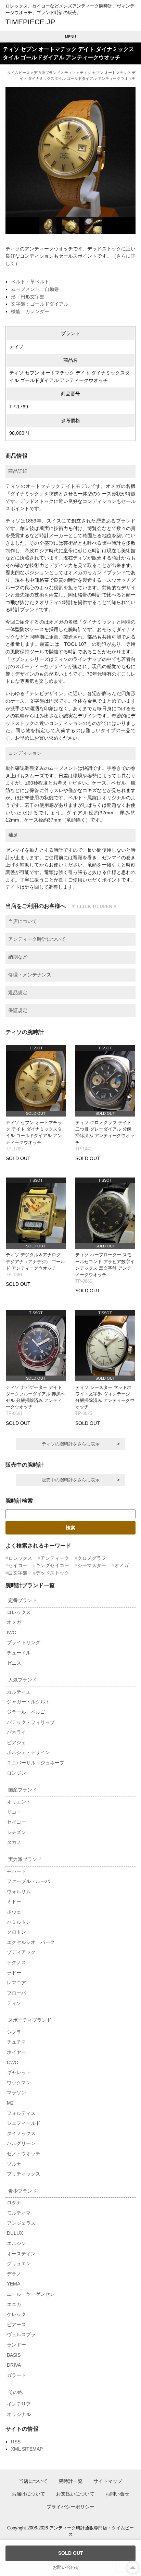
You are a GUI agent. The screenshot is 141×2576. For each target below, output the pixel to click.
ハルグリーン (21, 2143)
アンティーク (55, 1558)
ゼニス (14, 1663)
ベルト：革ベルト (30, 282)
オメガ (121, 1565)
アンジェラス (21, 2223)
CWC (12, 2062)
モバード (16, 1871)
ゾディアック (21, 1952)
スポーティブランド (30, 2020)
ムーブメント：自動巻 (35, 289)
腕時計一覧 (70, 2481)
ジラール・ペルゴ (26, 1712)
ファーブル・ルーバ (28, 1881)
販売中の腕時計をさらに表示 (71, 1480)
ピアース (16, 2325)
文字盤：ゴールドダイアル (40, 304)
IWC (11, 1632)
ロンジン (16, 1773)
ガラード (16, 2375)
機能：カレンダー (30, 311)
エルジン (16, 2243)
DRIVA (14, 2365)
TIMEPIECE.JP (30, 22)
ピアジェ (16, 1742)
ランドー (16, 2345)
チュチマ (16, 2042)
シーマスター (92, 1565)
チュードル (19, 1653)
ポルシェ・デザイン (28, 1752)
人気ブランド (23, 1680)
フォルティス (21, 2113)
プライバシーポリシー (70, 2507)
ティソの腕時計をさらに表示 (71, 1444)
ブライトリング (24, 1642)
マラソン (16, 2093)
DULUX (15, 2233)
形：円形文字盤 (28, 297)
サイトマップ (108, 2481)
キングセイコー (52, 1565)
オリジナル (19, 2414)
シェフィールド (24, 2123)
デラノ (14, 2274)
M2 (10, 2103)
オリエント (19, 1802)
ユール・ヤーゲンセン (31, 2294)
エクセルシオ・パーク (31, 1942)
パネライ (16, 1732)
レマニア (16, 1983)
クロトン (16, 1932)
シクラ (14, 2032)
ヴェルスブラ (21, 2334)
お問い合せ (117, 2494)
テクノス (16, 1962)
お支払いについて (75, 2494)
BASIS (14, 2355)
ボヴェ (14, 1912)
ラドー (14, 1973)
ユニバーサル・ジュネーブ (36, 1763)
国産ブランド (23, 1790)
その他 (15, 2392)
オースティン (21, 2254)
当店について (33, 2481)
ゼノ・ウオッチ (24, 2154)
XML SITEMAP (27, 2449)
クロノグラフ (92, 1558)
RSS (16, 2442)
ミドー (14, 1901)
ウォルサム (19, 1891)
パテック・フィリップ (31, 1722)
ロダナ (14, 2203)
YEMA (14, 2284)
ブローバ (16, 1993)
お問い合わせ (66, 2567)
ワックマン (19, 2083)
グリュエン (19, 2264)
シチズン (16, 1832)
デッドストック (52, 1573)
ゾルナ (14, 2164)
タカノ (14, 1842)
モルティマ (19, 2213)
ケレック (16, 2314)
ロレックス (20, 1558)
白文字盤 (18, 1573)
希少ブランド (23, 2191)
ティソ (70, 73)
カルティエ (19, 1692)
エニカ (14, 2304)
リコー (14, 1812)
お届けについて (28, 2494)
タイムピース (18, 73)
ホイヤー (16, 2052)
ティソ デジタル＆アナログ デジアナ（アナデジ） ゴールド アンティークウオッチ (35, 1261)
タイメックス (21, 2133)
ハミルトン (19, 1922)
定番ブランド (23, 1600)
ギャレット (19, 2072)
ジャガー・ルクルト (28, 1702)
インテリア (19, 2404)
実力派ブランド (47, 73)
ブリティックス (24, 2174)
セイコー (18, 1565)
